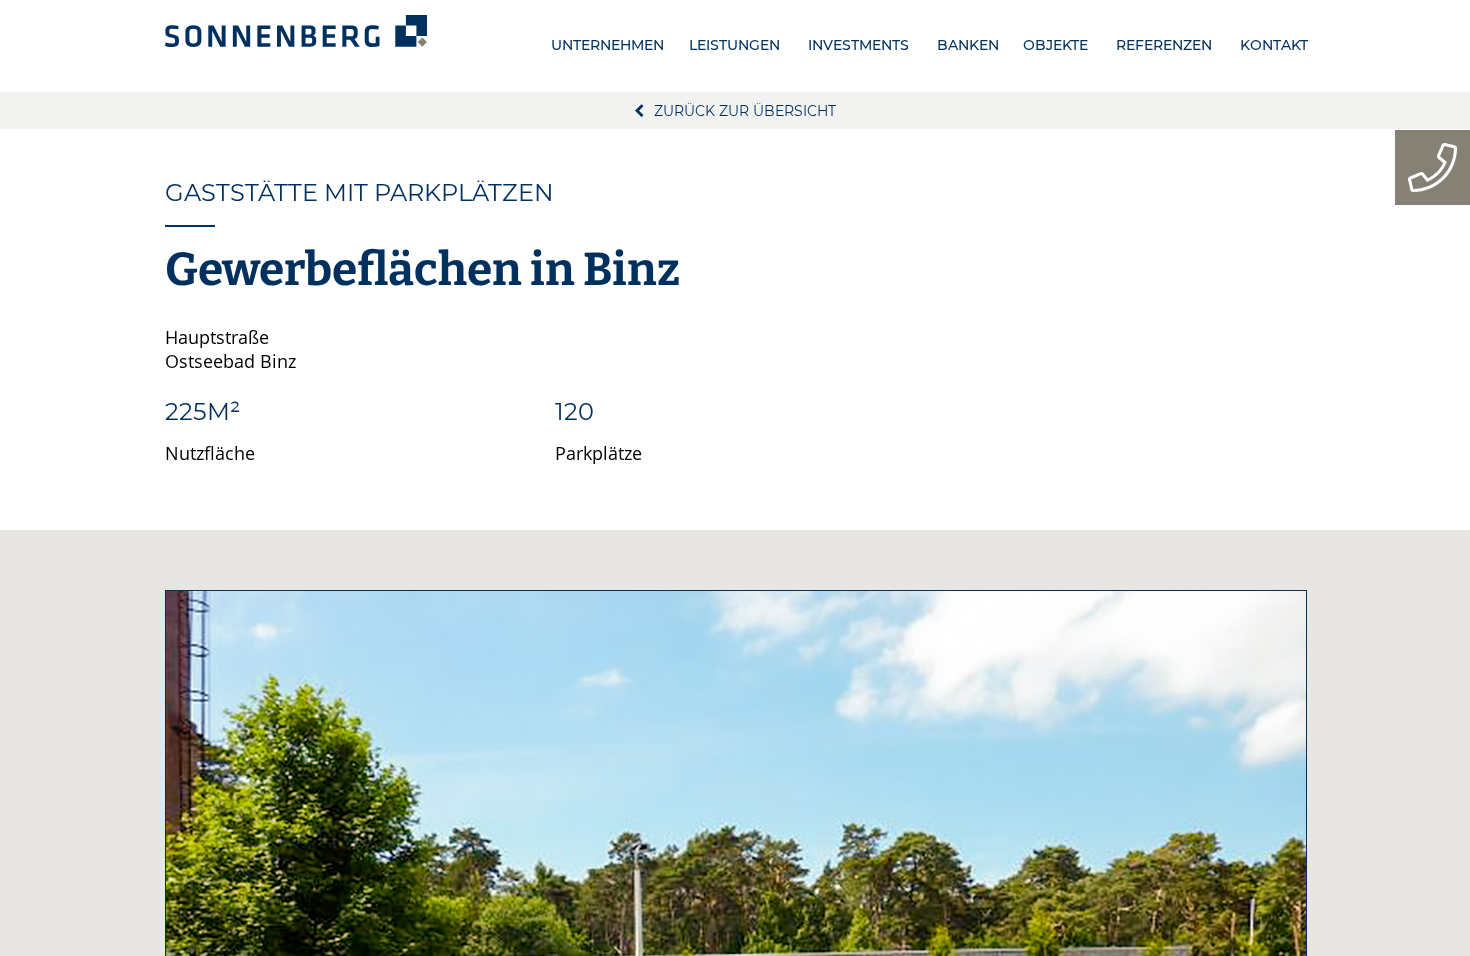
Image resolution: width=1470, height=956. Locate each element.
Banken (968, 45)
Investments (858, 45)
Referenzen (1164, 45)
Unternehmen (607, 45)
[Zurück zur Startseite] (296, 31)
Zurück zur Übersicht (745, 111)
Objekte (1055, 45)
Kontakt (1274, 45)
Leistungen (734, 45)
